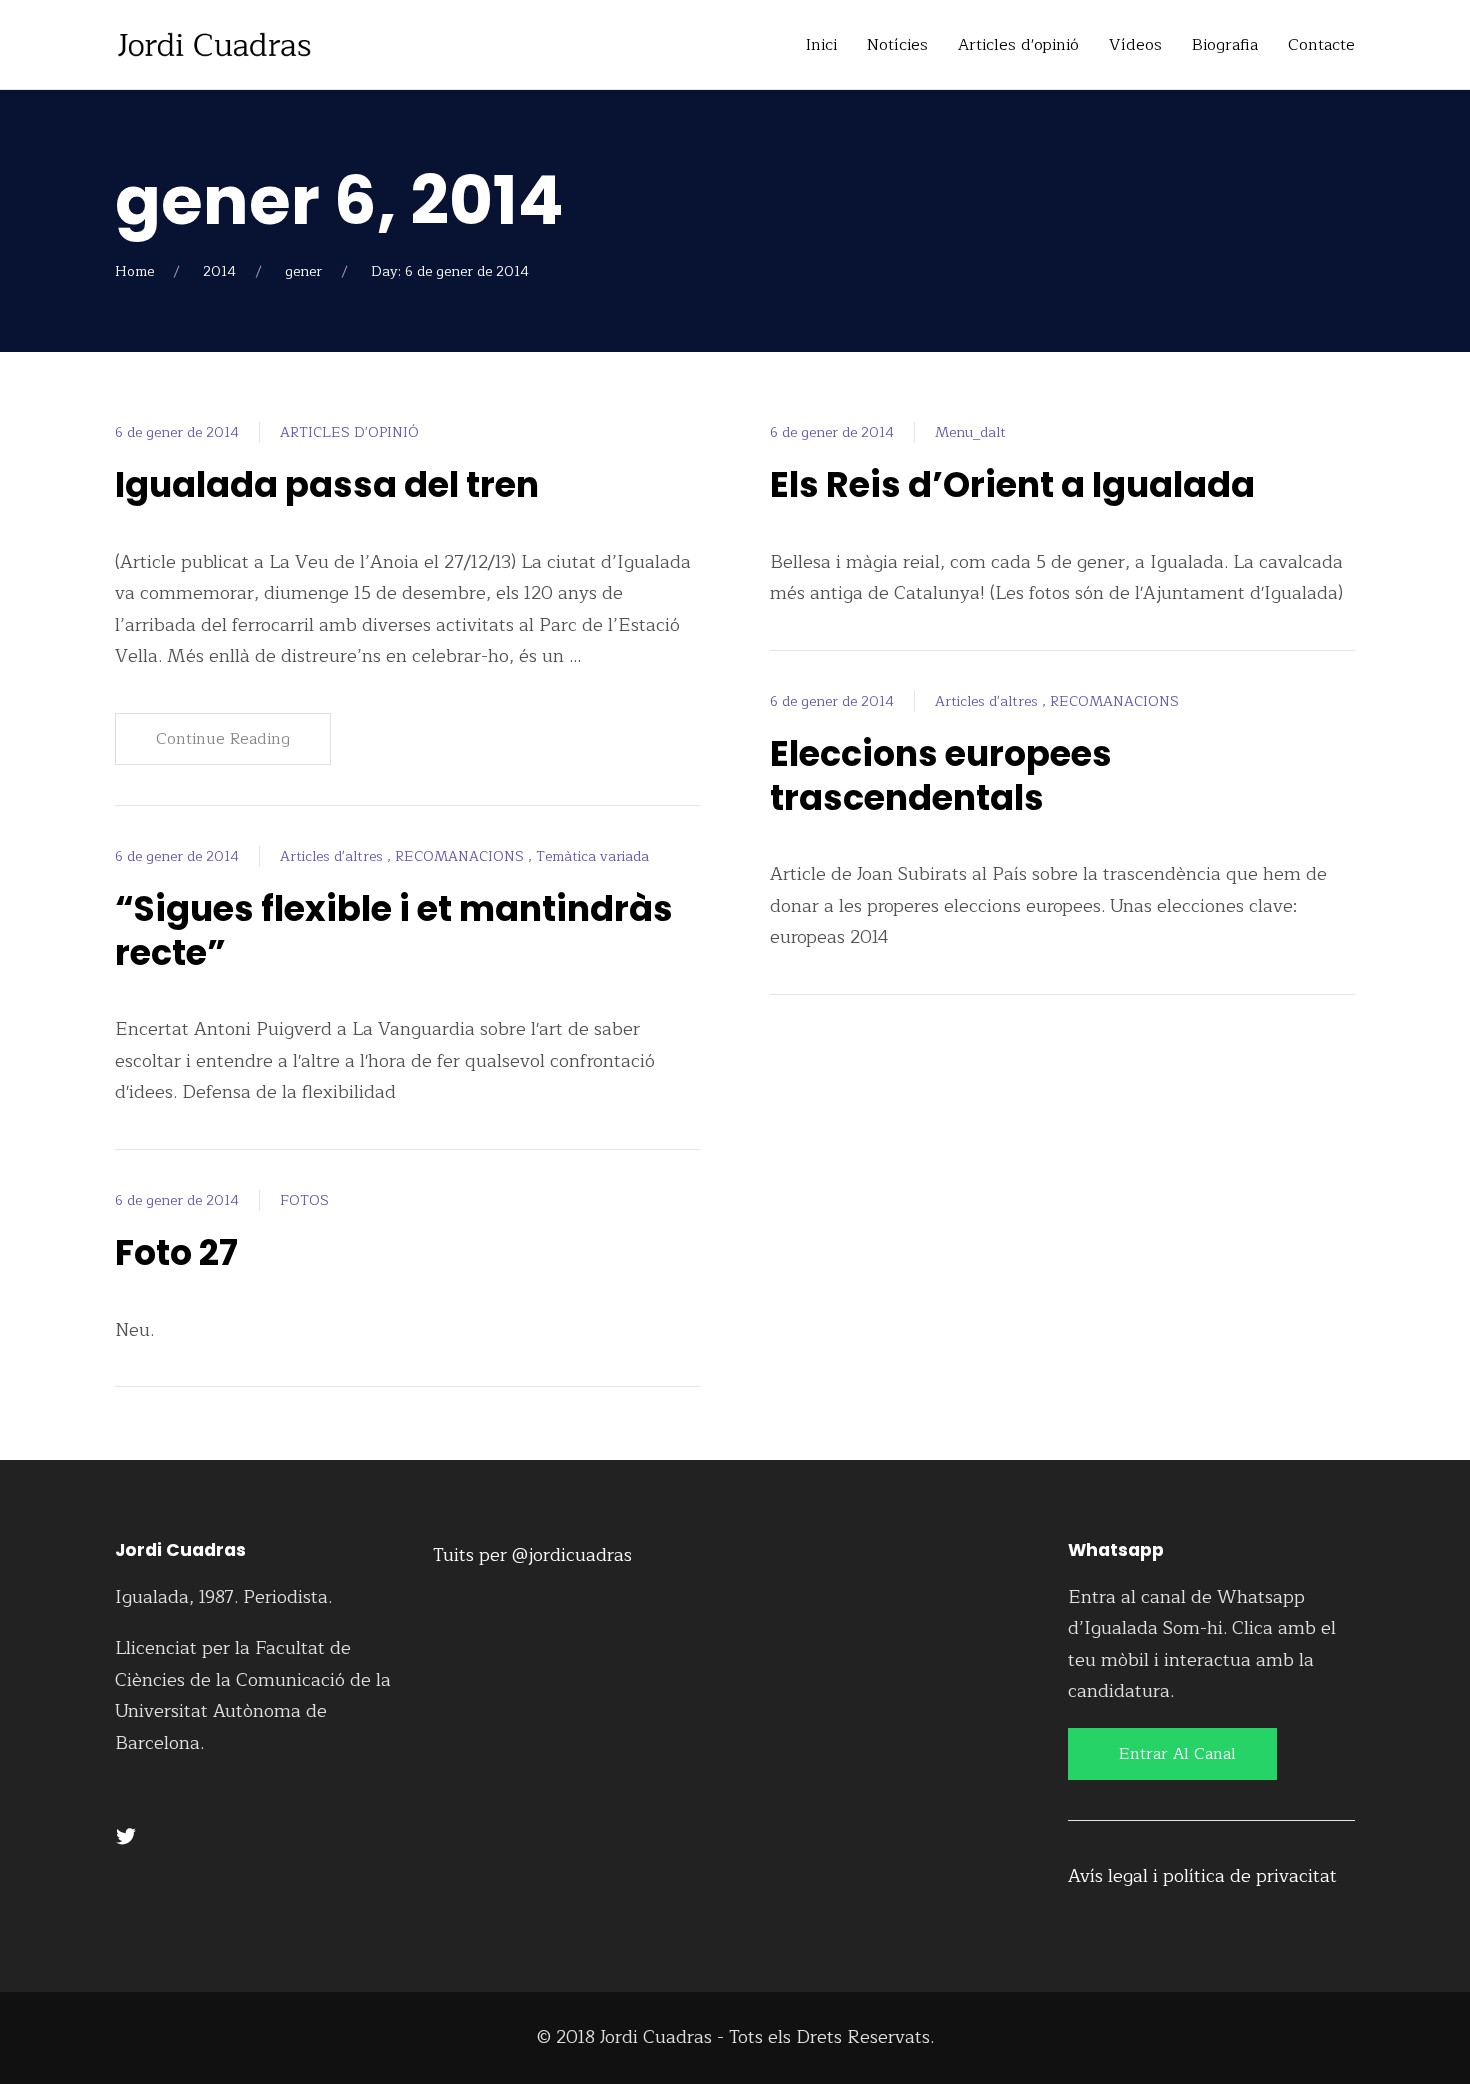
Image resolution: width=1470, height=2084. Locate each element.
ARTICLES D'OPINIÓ (349, 432)
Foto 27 (176, 1252)
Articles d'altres (333, 856)
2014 (219, 271)
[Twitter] (126, 1835)
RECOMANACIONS (461, 856)
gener (303, 271)
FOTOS (304, 1200)
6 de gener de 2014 (177, 432)
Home (134, 271)
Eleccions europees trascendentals (941, 775)
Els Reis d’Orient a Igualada (1012, 484)
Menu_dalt (970, 432)
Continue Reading (223, 739)
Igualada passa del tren (327, 484)
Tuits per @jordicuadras (532, 1555)
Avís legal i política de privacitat (1202, 1876)
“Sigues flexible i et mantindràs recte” (394, 930)
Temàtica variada (592, 856)
